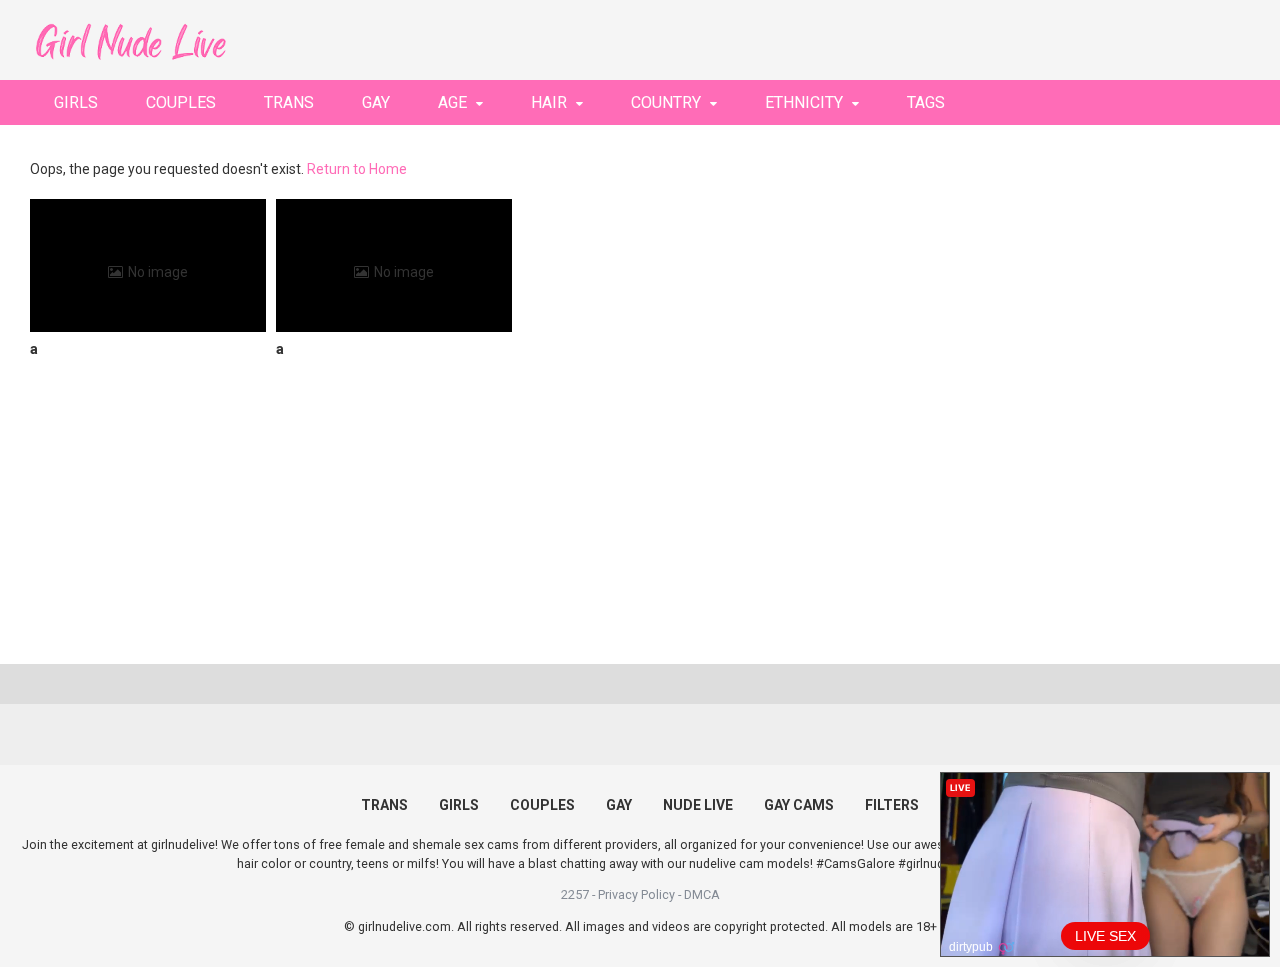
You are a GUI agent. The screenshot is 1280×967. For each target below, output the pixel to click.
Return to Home (357, 169)
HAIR (549, 102)
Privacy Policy (636, 894)
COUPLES (181, 102)
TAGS (926, 102)
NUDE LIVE (698, 805)
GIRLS (76, 102)
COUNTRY (666, 102)
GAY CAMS (799, 805)
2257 (575, 894)
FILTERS (892, 805)
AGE (452, 102)
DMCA (702, 894)
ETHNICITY (804, 102)
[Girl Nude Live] (130, 39)
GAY (376, 102)
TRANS (289, 102)
